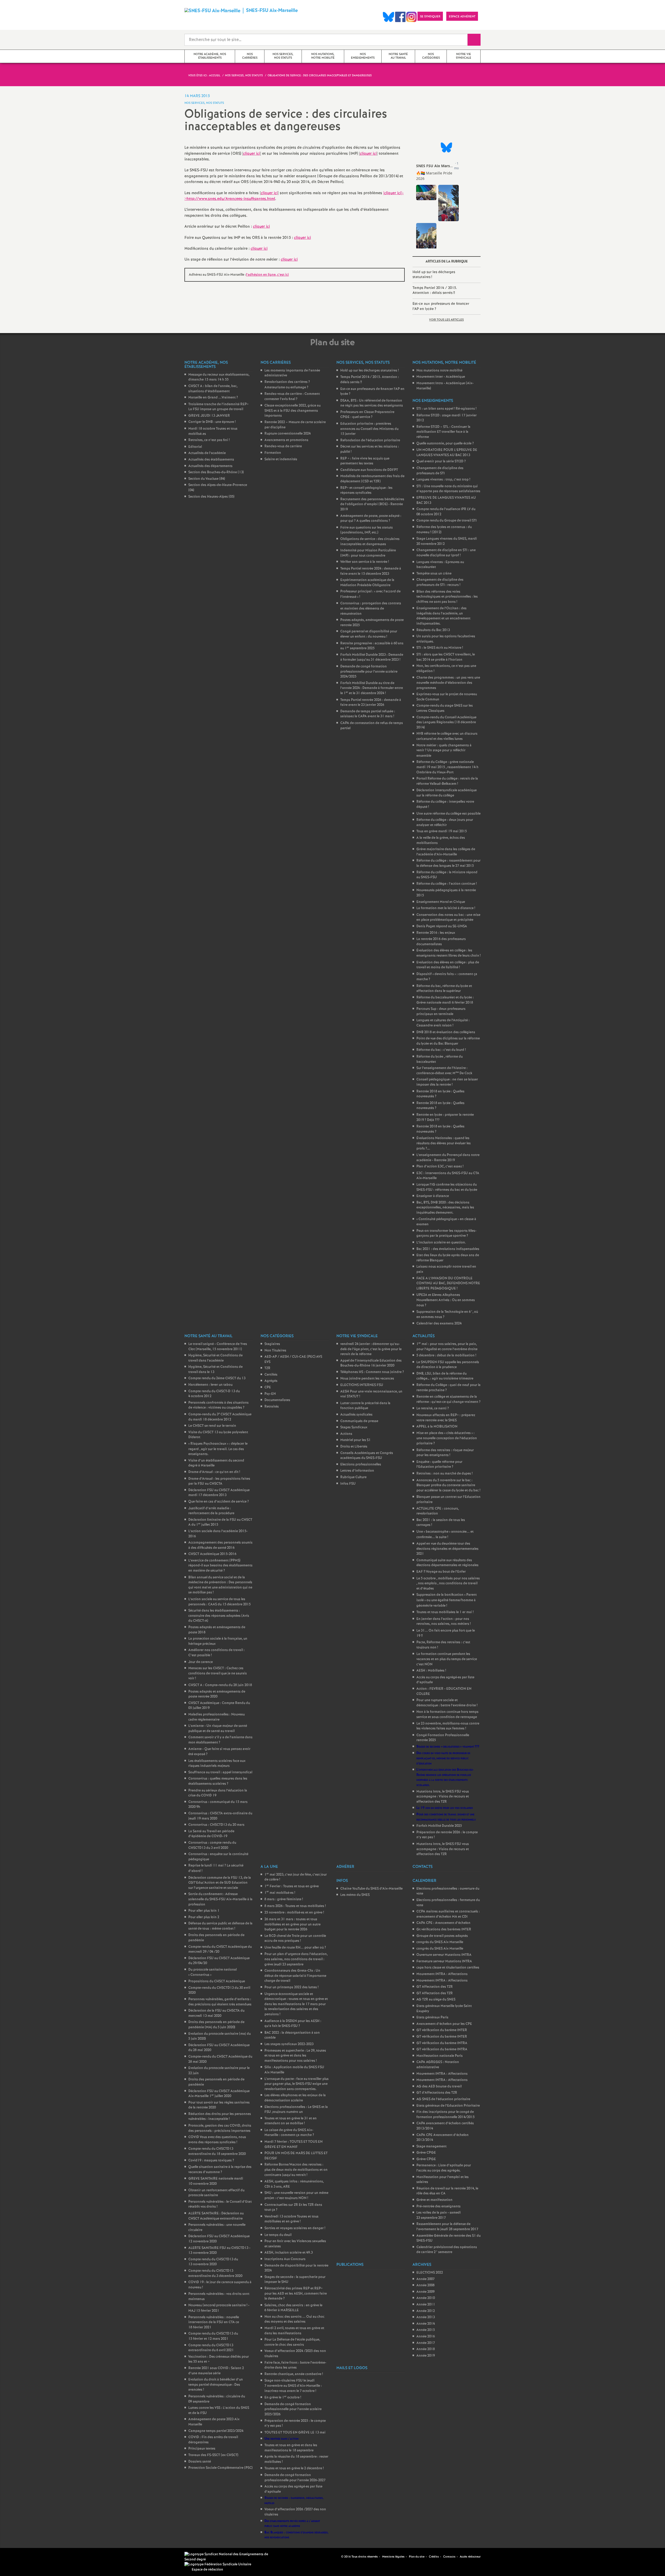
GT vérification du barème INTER (442, 2030)
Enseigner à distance (433, 1196)
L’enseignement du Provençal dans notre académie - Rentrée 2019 (448, 1158)
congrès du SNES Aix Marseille (440, 1942)
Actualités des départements (210, 466)
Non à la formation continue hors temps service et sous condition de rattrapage (447, 1715)
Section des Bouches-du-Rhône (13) (216, 472)
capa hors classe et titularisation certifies (448, 1968)
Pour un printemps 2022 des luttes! (291, 1987)
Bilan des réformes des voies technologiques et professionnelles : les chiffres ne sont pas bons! (447, 597)
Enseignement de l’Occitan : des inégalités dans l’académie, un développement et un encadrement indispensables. (443, 616)
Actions (346, 1434)
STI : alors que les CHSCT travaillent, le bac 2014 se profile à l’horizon (446, 657)
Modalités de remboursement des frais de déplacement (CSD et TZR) (372, 479)
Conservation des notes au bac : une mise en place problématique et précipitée (448, 918)
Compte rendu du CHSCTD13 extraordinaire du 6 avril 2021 (211, 2348)
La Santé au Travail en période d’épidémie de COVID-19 (211, 1834)
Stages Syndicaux (354, 1427)
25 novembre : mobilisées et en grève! (294, 1913)
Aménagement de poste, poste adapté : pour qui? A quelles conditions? (371, 519)
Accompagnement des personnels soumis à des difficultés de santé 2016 (220, 1545)
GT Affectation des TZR (435, 1987)
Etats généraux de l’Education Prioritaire (448, 2106)
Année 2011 (426, 2305)
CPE (268, 1387)
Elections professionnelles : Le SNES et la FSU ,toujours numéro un (296, 2110)
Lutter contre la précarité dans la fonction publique (365, 1406)
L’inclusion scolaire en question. (441, 1243)
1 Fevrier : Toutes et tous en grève (292, 1886)
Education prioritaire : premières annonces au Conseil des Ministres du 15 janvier (369, 429)
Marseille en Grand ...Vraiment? (213, 398)
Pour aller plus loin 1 (204, 1911)
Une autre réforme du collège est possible (448, 814)
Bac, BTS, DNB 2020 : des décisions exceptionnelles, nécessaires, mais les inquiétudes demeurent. (445, 1208)
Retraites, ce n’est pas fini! (209, 440)
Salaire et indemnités (281, 459)
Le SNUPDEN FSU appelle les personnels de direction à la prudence (448, 1365)
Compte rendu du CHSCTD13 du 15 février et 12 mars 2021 (213, 2336)
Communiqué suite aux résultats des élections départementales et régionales (447, 1563)
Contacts (449, 2557)
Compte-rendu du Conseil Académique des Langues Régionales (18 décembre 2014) (446, 722)
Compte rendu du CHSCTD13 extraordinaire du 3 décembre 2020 (215, 2273)
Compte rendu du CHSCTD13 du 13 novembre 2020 (213, 2262)
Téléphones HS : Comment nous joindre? (372, 1372)
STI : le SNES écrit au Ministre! (440, 648)
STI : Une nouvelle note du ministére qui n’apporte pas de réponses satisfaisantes (448, 489)
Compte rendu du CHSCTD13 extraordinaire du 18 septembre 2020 (217, 2151)
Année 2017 (426, 2343)
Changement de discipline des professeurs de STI (440, 471)
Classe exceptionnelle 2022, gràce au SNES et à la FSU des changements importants (292, 411)
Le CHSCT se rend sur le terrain (212, 1426)
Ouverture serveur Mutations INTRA (444, 1955)
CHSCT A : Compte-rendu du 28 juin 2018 (220, 1685)
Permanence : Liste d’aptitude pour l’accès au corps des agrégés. (444, 2168)
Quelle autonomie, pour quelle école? (445, 444)
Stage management (431, 2146)
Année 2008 (425, 2285)
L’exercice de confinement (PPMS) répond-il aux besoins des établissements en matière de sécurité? (220, 1566)
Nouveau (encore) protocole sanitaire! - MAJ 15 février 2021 (219, 2308)
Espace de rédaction (207, 2570)
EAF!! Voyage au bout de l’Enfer (441, 1572)
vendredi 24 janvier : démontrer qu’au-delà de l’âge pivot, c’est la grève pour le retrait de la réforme (371, 1349)
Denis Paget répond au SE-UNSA (442, 926)
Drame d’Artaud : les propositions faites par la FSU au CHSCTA (219, 1481)
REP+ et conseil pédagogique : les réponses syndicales (366, 491)
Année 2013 (426, 2317)
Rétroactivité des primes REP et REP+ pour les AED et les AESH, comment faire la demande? (296, 2294)
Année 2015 (426, 2330)
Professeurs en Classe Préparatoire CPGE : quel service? (367, 415)
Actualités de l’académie (207, 453)
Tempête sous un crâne (434, 574)
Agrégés (271, 1381)
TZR (267, 1368)
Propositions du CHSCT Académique (217, 1981)
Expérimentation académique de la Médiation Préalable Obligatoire (367, 583)
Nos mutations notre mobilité (439, 371)
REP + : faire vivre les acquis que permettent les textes (365, 461)
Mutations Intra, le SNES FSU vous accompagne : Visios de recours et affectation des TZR (443, 1797)
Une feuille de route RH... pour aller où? (295, 1948)
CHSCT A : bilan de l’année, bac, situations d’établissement (213, 389)
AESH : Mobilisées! (431, 1671)
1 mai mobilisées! (280, 1893)
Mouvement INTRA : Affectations (442, 1974)
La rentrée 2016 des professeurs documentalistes (441, 942)
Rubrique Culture (353, 1477)
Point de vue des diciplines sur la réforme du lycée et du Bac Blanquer (448, 1041)
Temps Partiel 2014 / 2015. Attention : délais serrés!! (435, 290)
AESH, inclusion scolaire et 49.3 (289, 2253)
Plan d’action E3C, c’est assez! (440, 1167)
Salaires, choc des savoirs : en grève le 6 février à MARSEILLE (293, 2308)
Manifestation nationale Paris (440, 2056)
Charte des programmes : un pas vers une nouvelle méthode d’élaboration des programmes (448, 683)
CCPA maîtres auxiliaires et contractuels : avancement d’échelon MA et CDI (448, 1914)
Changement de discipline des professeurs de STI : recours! (440, 582)
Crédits (434, 2557)
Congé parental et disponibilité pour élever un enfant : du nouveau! (369, 634)
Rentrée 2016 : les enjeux (436, 933)
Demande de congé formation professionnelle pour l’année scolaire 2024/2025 (369, 672)
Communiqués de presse (359, 1421)
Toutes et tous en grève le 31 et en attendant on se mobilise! (291, 2121)
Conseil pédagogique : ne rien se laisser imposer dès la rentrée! (447, 1082)
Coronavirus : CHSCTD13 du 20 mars (216, 1825)
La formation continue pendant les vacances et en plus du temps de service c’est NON (447, 1659)
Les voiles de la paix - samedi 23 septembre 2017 (439, 2215)
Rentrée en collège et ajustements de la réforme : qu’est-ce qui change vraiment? (448, 1399)
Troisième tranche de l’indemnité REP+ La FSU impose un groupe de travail (218, 407)
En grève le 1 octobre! (283, 2398)
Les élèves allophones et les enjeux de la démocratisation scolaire (295, 2098)
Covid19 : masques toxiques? (211, 2161)
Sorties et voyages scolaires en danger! (295, 2228)
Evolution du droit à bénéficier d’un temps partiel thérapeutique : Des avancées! (216, 2385)
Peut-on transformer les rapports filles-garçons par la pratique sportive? (446, 1233)
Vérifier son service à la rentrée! (365, 562)
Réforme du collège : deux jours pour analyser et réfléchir (445, 823)
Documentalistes (277, 1400)
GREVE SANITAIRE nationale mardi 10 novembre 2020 (216, 2181)
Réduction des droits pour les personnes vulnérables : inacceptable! (220, 2117)
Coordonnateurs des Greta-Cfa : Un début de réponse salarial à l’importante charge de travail (295, 1976)
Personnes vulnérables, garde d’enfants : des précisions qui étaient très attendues (220, 2002)
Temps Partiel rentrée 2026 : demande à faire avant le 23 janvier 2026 (371, 703)
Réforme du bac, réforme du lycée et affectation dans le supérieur (444, 989)
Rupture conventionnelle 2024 (288, 434)
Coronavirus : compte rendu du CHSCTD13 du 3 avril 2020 (212, 1845)
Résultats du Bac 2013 (433, 630)
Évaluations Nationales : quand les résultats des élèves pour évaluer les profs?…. (444, 1143)
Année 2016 (426, 2337)
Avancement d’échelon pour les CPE (444, 2024)
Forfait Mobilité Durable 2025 (439, 1826)
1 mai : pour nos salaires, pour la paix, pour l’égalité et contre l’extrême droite (447, 1347)
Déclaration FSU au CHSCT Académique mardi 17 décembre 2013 (219, 1493)
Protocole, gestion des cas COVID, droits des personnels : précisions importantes (220, 2128)
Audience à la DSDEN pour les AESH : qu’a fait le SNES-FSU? (293, 2024)
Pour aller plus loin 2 (204, 1917)
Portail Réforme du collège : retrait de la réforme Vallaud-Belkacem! (447, 781)
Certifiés (271, 1375)
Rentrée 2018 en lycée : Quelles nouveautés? (440, 1094)
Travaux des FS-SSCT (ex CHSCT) (213, 2455)
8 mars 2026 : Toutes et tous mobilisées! (295, 1906)
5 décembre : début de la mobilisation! (446, 1355)
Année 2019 (426, 2356)
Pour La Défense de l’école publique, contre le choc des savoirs (292, 2342)
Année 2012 (426, 2311)
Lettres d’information (357, 1471)
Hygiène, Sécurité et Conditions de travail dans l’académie (215, 1358)
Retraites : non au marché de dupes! (444, 1474)
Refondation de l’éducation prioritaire (370, 440)
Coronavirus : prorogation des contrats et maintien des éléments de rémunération (371, 608)
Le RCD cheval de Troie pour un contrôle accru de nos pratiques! (295, 1939)
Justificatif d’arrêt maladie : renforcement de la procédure (211, 1511)
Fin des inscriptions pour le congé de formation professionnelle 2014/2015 (445, 2115)
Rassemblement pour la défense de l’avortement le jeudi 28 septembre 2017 (447, 2227)
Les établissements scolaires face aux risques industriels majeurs (217, 1764)
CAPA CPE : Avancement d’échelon (443, 1923)
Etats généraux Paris (432, 2017)
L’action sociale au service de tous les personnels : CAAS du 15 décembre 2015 (220, 1602)
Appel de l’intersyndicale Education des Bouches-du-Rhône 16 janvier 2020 (371, 1363)
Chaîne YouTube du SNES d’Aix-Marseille (371, 1889)
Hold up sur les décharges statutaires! (434, 275)
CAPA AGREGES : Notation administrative (438, 2065)
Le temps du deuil (278, 2235)
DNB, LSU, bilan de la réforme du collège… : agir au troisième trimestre (445, 1376)
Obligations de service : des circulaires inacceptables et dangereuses (370, 542)
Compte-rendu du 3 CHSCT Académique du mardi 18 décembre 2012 (220, 1417)
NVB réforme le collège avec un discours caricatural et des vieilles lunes (447, 736)
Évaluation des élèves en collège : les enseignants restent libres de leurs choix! (448, 953)
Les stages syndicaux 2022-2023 (289, 2044)
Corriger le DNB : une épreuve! (212, 422)
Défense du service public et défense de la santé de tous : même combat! (220, 1926)
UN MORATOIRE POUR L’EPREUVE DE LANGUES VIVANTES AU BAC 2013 (447, 453)
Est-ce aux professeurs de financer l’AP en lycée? (441, 306)
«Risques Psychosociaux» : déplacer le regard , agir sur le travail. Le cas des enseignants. (218, 1449)
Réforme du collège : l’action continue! (447, 884)
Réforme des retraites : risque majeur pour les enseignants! (445, 1453)
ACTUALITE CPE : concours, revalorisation (438, 1511)
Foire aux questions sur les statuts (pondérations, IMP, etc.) (367, 530)
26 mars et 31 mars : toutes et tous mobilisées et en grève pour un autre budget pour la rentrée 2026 (292, 1924)
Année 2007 (425, 2279)
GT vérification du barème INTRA (442, 2043)
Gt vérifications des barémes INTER (444, 1929)
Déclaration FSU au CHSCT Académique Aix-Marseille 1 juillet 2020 (219, 2094)
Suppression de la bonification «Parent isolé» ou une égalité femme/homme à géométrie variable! (447, 1600)
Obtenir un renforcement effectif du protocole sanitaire (216, 2193)
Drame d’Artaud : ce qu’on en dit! (214, 1472)
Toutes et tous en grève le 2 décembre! (294, 2468)
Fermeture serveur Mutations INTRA (444, 1961)
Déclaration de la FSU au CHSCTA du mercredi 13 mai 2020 (216, 2013)
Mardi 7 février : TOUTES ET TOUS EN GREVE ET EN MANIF (294, 2144)
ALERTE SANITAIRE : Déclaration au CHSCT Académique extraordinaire (216, 2216)
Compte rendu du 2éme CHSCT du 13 (217, 1378)
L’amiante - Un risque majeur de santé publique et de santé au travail (218, 1729)
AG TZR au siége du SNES (436, 2000)
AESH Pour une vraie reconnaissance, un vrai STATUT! (371, 1394)
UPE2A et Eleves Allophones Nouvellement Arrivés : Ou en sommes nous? (446, 1300)
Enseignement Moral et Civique (441, 902)
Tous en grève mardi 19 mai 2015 (442, 831)
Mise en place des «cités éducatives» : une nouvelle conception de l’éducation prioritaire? (447, 1438)
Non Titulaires (275, 1351)
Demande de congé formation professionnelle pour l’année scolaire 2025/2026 (293, 2409)
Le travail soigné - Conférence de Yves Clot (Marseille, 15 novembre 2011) (218, 1347)
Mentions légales (393, 2557)
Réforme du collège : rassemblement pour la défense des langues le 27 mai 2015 (448, 863)
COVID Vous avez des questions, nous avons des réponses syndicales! (217, 2140)
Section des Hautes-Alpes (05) (211, 497)
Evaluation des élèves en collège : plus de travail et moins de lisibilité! (448, 965)
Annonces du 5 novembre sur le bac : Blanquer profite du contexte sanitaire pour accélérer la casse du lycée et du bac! (448, 1485)
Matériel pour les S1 (355, 1440)
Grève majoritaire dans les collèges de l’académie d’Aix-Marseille (446, 852)
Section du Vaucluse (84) (207, 479)
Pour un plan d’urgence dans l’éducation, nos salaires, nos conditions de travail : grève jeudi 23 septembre (296, 1959)
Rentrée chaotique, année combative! (294, 2374)
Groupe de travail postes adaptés (442, 1936)
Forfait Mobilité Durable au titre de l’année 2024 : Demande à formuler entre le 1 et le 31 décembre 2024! (372, 688)
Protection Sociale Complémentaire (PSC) (220, 2468)
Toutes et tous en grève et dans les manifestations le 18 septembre (291, 2448)
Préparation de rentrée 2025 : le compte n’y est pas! (295, 2423)
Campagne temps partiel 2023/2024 (216, 2431)
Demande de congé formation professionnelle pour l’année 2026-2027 (295, 2478)
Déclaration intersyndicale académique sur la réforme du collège (447, 793)
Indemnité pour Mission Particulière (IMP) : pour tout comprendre (368, 553)
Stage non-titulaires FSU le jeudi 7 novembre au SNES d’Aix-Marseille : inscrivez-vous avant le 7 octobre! (293, 2386)
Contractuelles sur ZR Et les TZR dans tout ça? (293, 2207)
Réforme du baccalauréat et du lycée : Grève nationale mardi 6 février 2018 (445, 1000)
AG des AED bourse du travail (439, 2087)
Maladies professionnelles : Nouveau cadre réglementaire (217, 1717)
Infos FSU (348, 1484)
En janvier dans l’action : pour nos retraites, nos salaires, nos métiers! (444, 1622)
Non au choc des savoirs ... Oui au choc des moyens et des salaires (294, 2319)
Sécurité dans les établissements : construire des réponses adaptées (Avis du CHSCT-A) (219, 1616)
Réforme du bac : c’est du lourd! (441, 1050)
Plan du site (417, 2557)
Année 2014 (426, 2324)
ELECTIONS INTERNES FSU (362, 1385)
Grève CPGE (426, 2153)
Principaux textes (202, 2449)
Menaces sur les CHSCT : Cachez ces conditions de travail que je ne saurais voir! (218, 1673)
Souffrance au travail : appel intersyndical (220, 1772)
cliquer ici (252, 154)
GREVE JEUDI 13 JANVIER (209, 416)
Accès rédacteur (470, 2557)
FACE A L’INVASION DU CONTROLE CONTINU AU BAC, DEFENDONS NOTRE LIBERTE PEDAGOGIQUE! (448, 1283)
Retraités (272, 1407)
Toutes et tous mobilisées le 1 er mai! (445, 1612)
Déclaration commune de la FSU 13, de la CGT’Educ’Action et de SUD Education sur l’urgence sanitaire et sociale (220, 1883)
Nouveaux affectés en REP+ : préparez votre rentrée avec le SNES (446, 1418)
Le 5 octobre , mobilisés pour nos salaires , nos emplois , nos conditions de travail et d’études (448, 1584)
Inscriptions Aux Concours (285, 2259)
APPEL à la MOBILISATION (437, 1427)
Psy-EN (270, 1394)
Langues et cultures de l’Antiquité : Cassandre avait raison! (443, 1023)
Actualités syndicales (356, 1415)
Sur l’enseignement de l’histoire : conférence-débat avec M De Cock (444, 1071)
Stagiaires (272, 1344)
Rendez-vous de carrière (283, 446)
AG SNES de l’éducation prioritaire (443, 2099)
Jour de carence (201, 1662)
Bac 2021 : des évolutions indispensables (448, 1249)
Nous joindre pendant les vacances (367, 1379)
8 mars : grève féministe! (284, 1899)
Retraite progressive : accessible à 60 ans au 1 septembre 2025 (372, 646)
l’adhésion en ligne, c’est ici (267, 275)
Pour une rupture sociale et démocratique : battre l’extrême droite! (447, 1703)
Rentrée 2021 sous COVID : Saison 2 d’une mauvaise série (216, 2371)
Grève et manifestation (434, 2200)
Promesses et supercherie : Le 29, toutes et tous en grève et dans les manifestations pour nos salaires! (295, 2056)
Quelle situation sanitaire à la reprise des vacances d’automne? (220, 2170)
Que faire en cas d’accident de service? (219, 1502)
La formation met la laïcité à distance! (446, 908)
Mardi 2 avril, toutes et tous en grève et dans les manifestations (294, 2331)
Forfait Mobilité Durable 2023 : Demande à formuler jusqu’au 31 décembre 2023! (372, 657)
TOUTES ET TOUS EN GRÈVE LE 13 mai (295, 2433)
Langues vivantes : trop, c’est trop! (443, 480)
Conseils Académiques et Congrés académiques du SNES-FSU (367, 1456)
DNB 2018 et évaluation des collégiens (446, 1032)
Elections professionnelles (361, 1465)
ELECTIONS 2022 (430, 2273)
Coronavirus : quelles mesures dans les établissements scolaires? (218, 1781)
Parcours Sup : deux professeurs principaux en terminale (441, 1012)
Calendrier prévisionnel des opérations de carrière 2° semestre (447, 2250)
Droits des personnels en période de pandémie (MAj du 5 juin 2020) (216, 2025)
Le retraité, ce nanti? (433, 1408)
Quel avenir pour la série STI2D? (441, 461)
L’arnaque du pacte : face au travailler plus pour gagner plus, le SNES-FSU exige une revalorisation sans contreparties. (297, 2084)
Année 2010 (426, 2298)
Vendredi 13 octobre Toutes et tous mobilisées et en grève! (291, 2219)
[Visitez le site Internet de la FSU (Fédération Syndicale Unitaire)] (218, 2564)
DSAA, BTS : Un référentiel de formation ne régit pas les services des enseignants (372, 403)
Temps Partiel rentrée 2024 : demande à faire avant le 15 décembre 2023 (371, 571)
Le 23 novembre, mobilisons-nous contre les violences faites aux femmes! (448, 1726)
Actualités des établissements (211, 460)
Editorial (195, 447)
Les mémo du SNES (355, 1895)
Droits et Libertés (354, 1447)
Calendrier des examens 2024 (439, 1324)
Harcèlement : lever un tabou (210, 1385)
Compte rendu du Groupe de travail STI (447, 521)
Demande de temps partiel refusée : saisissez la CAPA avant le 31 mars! (368, 714)
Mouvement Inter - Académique (441, 377)
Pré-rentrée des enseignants (438, 2206)
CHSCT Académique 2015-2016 (212, 1554)
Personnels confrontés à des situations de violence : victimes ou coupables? (218, 1405)
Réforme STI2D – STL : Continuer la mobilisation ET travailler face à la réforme (443, 432)
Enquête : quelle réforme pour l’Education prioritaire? (439, 1465)
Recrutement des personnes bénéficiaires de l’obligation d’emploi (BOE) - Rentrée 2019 (372, 504)
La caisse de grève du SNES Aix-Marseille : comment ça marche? (289, 2133)
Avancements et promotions (286, 440)
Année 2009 (425, 2292)
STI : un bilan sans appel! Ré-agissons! (446, 409)
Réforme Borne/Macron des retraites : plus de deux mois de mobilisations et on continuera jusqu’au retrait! (296, 2170)
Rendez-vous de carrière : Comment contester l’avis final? (292, 397)
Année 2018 (426, 2349)
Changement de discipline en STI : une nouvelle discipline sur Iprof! (446, 553)
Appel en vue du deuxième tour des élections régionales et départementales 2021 (447, 1549)
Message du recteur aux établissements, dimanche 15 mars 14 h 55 (219, 377)
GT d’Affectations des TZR (437, 2093)
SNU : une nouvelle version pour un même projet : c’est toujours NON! (296, 2196)
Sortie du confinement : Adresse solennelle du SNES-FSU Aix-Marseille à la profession (220, 1899)
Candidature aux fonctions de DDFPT (369, 470)
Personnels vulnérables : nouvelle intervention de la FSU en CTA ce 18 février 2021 (214, 2322)
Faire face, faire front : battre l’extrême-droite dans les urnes (295, 2365)
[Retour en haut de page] (19, 2557)
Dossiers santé (200, 2462)
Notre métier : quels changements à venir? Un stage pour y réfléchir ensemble (444, 751)
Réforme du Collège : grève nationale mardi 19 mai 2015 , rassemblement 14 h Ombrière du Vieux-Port (447, 767)
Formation (273, 453)
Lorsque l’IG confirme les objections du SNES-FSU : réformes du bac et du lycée (447, 1187)
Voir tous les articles (446, 320)
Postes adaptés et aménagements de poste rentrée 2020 (217, 1694)
